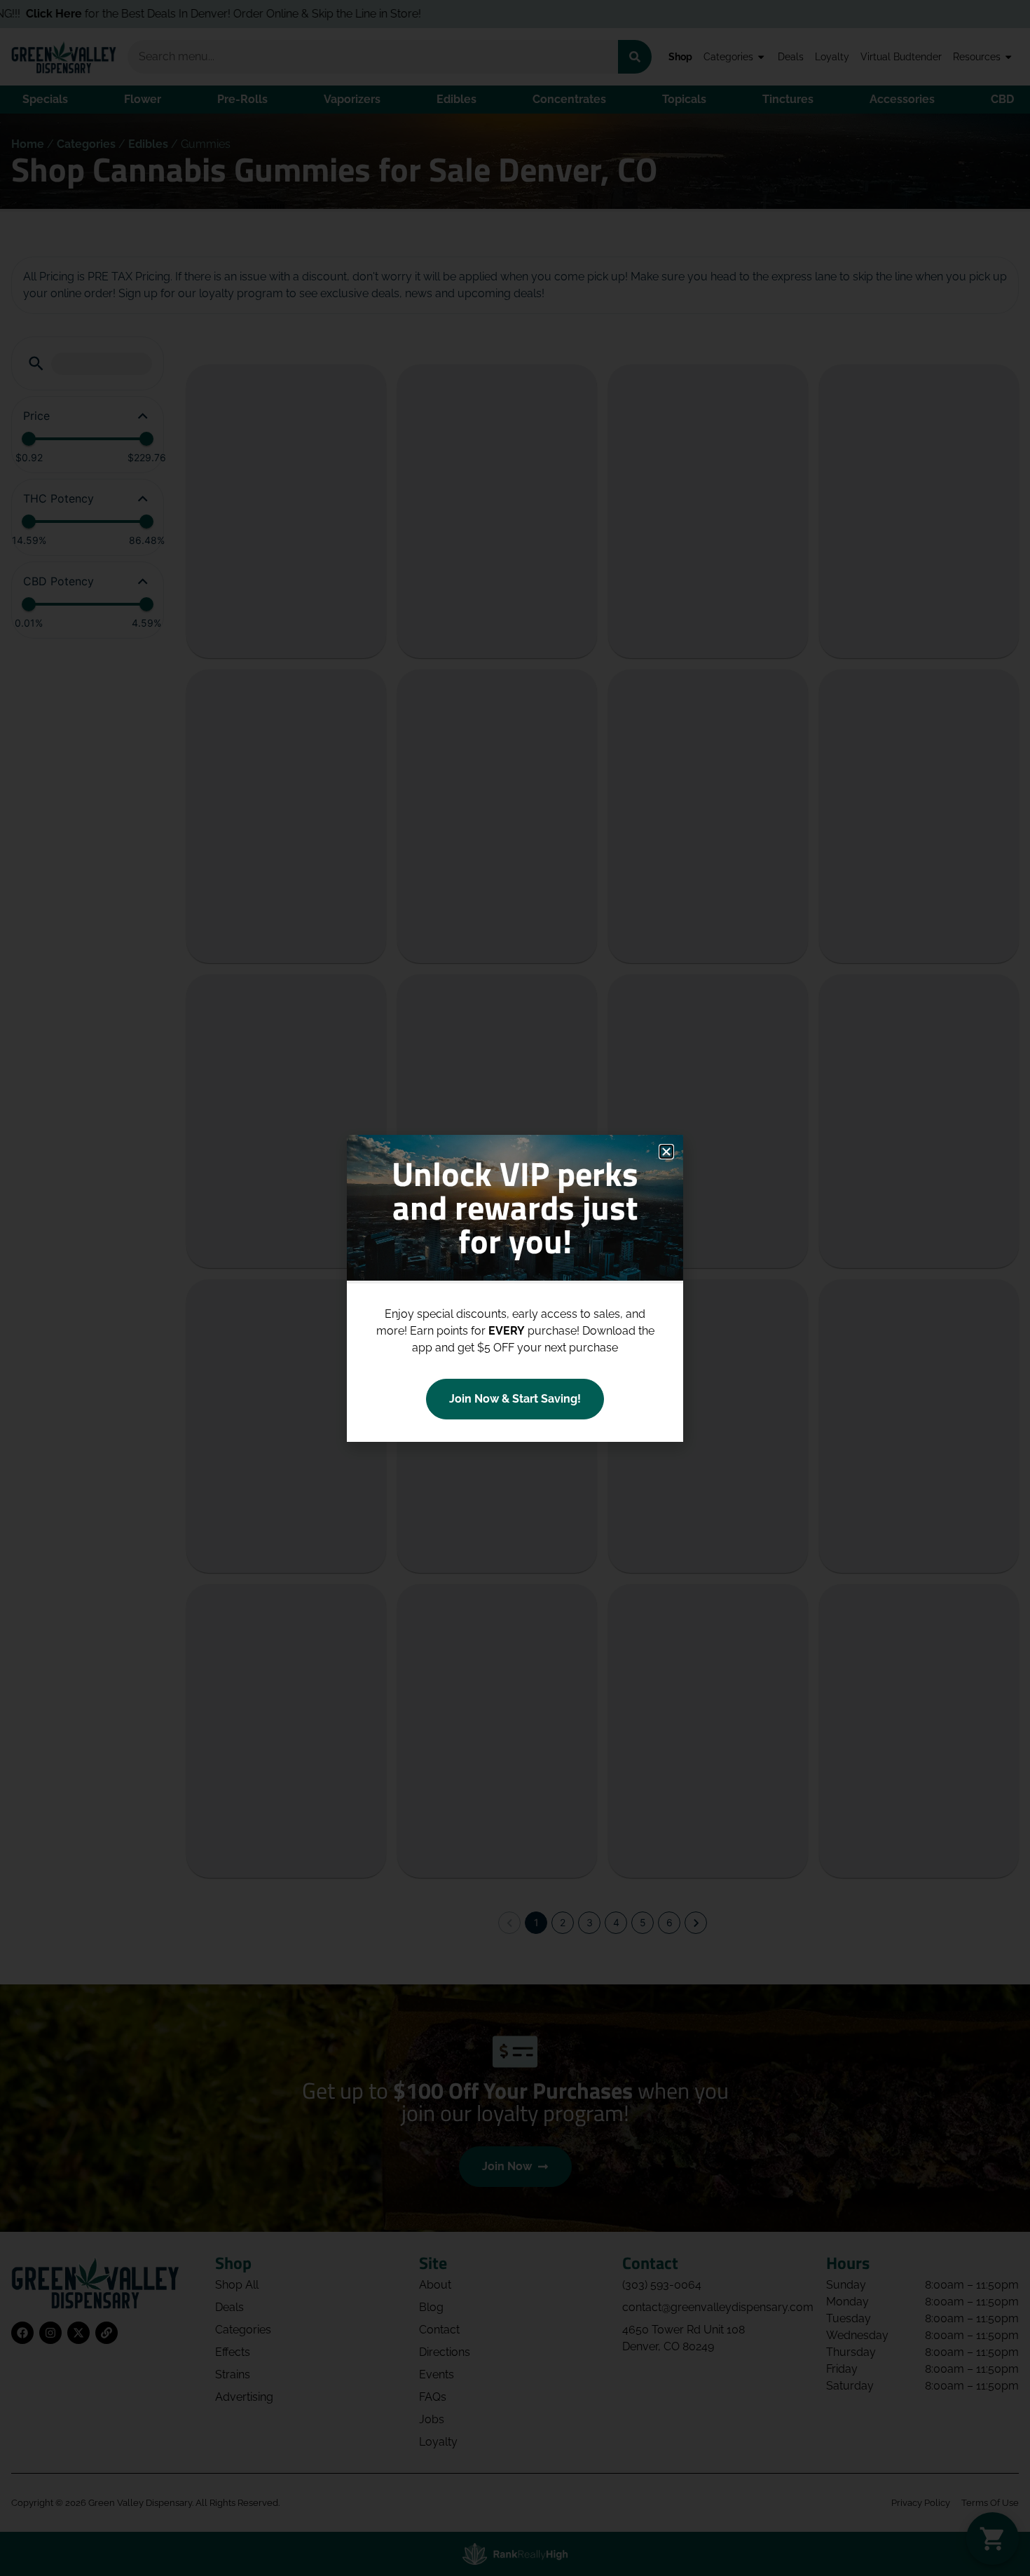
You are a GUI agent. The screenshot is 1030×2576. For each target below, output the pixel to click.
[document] (515, 1288)
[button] (666, 1152)
